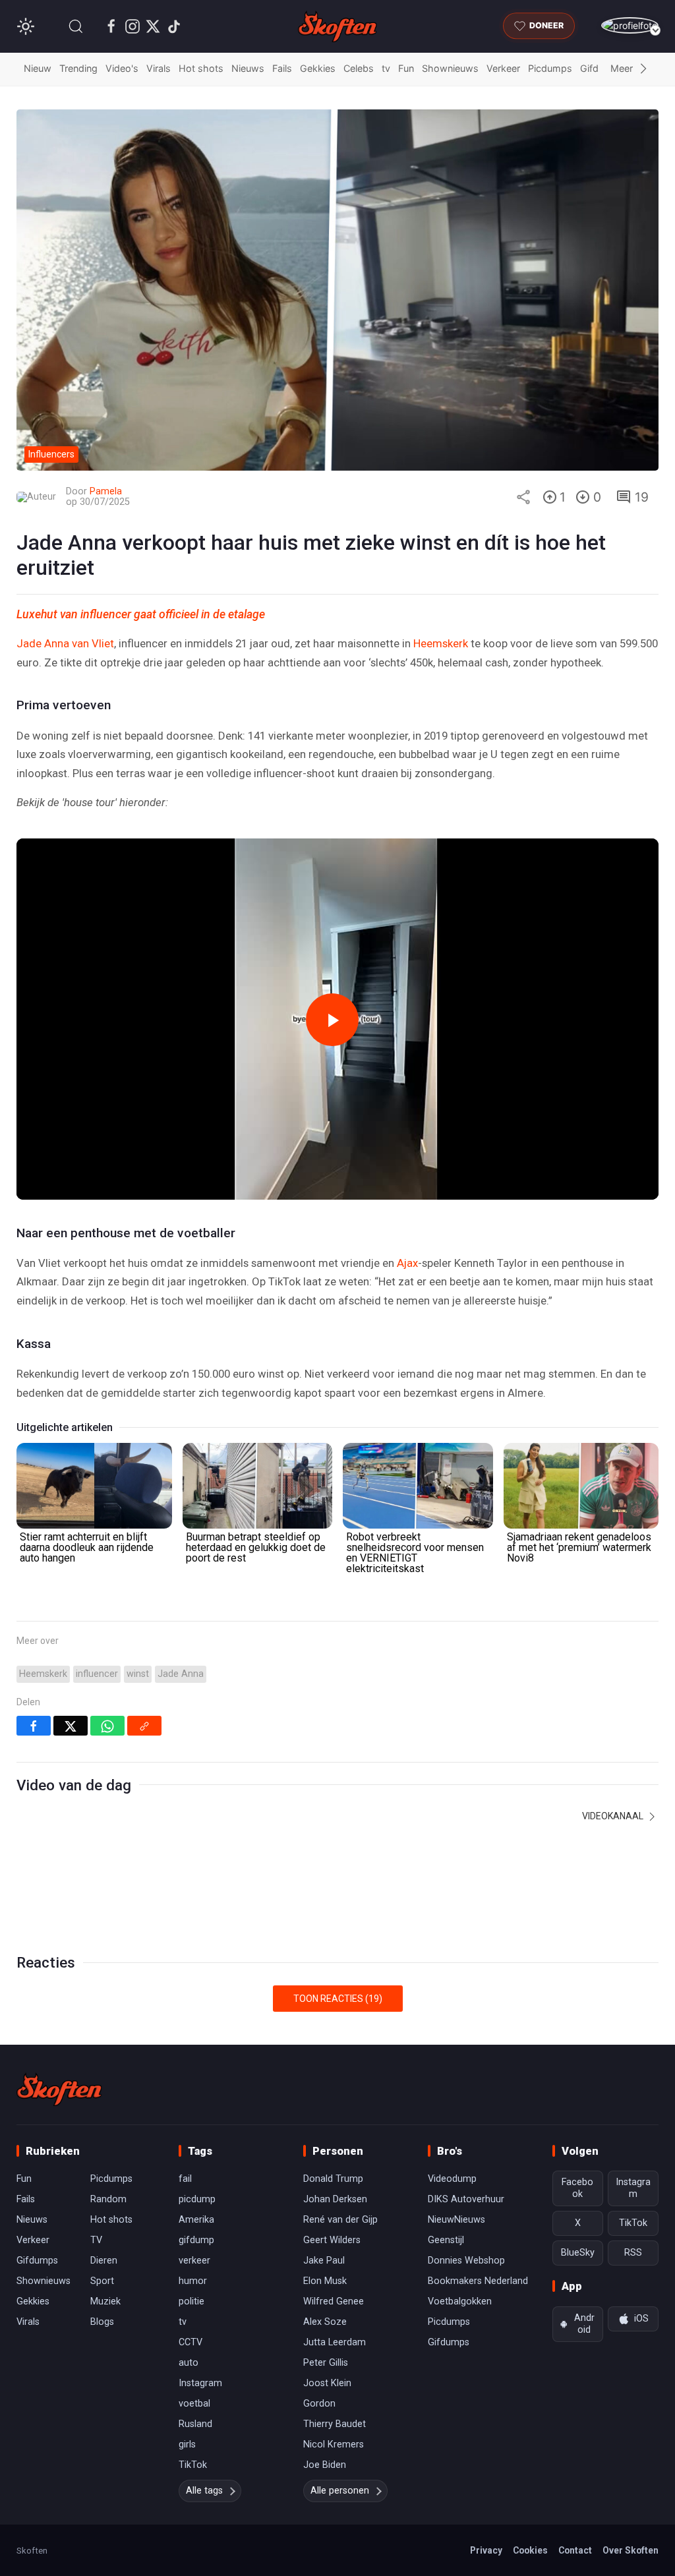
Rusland (195, 2424)
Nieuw (38, 68)
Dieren (104, 2261)
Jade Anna (181, 1674)
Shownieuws (450, 68)
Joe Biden (325, 2465)
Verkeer (503, 68)
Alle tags (204, 2491)
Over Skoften (631, 2550)
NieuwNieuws (456, 2220)
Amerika (196, 2220)
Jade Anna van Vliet (65, 643)
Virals (159, 68)
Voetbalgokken (460, 2301)
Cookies (530, 2550)
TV (96, 2240)
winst (138, 1674)
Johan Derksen (335, 2199)
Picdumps (550, 68)
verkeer (194, 2261)
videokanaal (614, 1816)
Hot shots (201, 68)
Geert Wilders (332, 2240)
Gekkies (318, 68)
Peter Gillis (326, 2363)
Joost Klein (327, 2383)
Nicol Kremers (334, 2444)
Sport (102, 2281)
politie (191, 2301)
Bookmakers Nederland (478, 2281)
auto (189, 2363)
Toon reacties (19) (338, 1999)
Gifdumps (37, 2261)
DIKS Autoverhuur (466, 2199)
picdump (197, 2199)
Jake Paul (324, 2261)
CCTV (191, 2342)
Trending (78, 68)
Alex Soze (325, 2322)
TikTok (193, 2465)
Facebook (577, 2188)
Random (108, 2199)
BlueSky (578, 2253)
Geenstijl (446, 2240)
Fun (406, 68)
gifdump (196, 2240)
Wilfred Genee (334, 2301)
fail (185, 2179)
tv (386, 68)
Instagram (200, 2383)
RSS (633, 2253)
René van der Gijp (340, 2220)
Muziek (105, 2301)
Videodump (452, 2179)
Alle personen (340, 2491)
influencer (97, 1674)
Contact (575, 2550)
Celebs (359, 68)
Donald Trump (333, 2179)
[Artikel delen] (523, 497)
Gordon (319, 2404)
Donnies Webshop (466, 2261)
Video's (122, 68)
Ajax (407, 1263)
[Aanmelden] (630, 25)
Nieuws (248, 68)
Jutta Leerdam (335, 2342)
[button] (76, 26)
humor (193, 2281)
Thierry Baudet (335, 2424)
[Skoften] (59, 2090)
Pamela (106, 491)
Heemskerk (441, 643)
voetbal (194, 2404)
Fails (282, 68)
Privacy (486, 2550)
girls (187, 2444)
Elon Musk (325, 2281)
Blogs (102, 2322)
